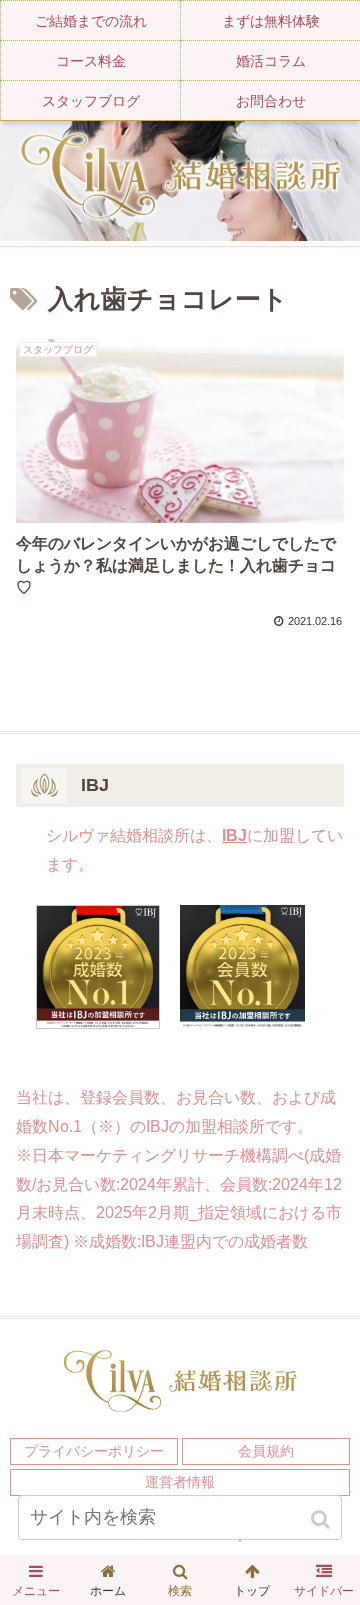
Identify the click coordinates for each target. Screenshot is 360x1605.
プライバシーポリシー (94, 1451)
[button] (322, 1519)
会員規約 (266, 1451)
